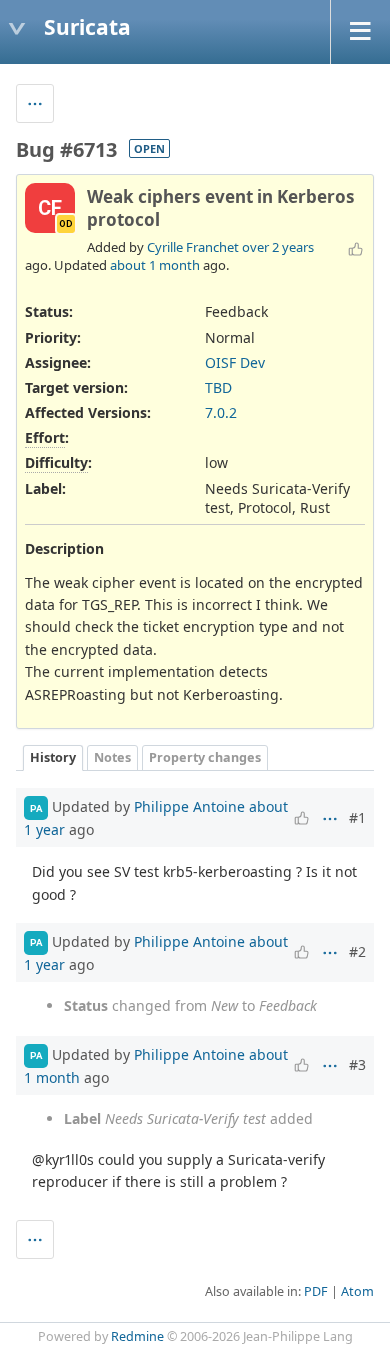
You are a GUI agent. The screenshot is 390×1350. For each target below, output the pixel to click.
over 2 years (278, 247)
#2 (357, 951)
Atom (357, 1291)
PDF (316, 1291)
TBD (218, 387)
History (53, 757)
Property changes (205, 757)
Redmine (137, 1336)
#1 (357, 817)
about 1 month (155, 265)
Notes (112, 757)
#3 (357, 1064)
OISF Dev (235, 362)
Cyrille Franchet (193, 247)
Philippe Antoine (189, 806)
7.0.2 (221, 412)
